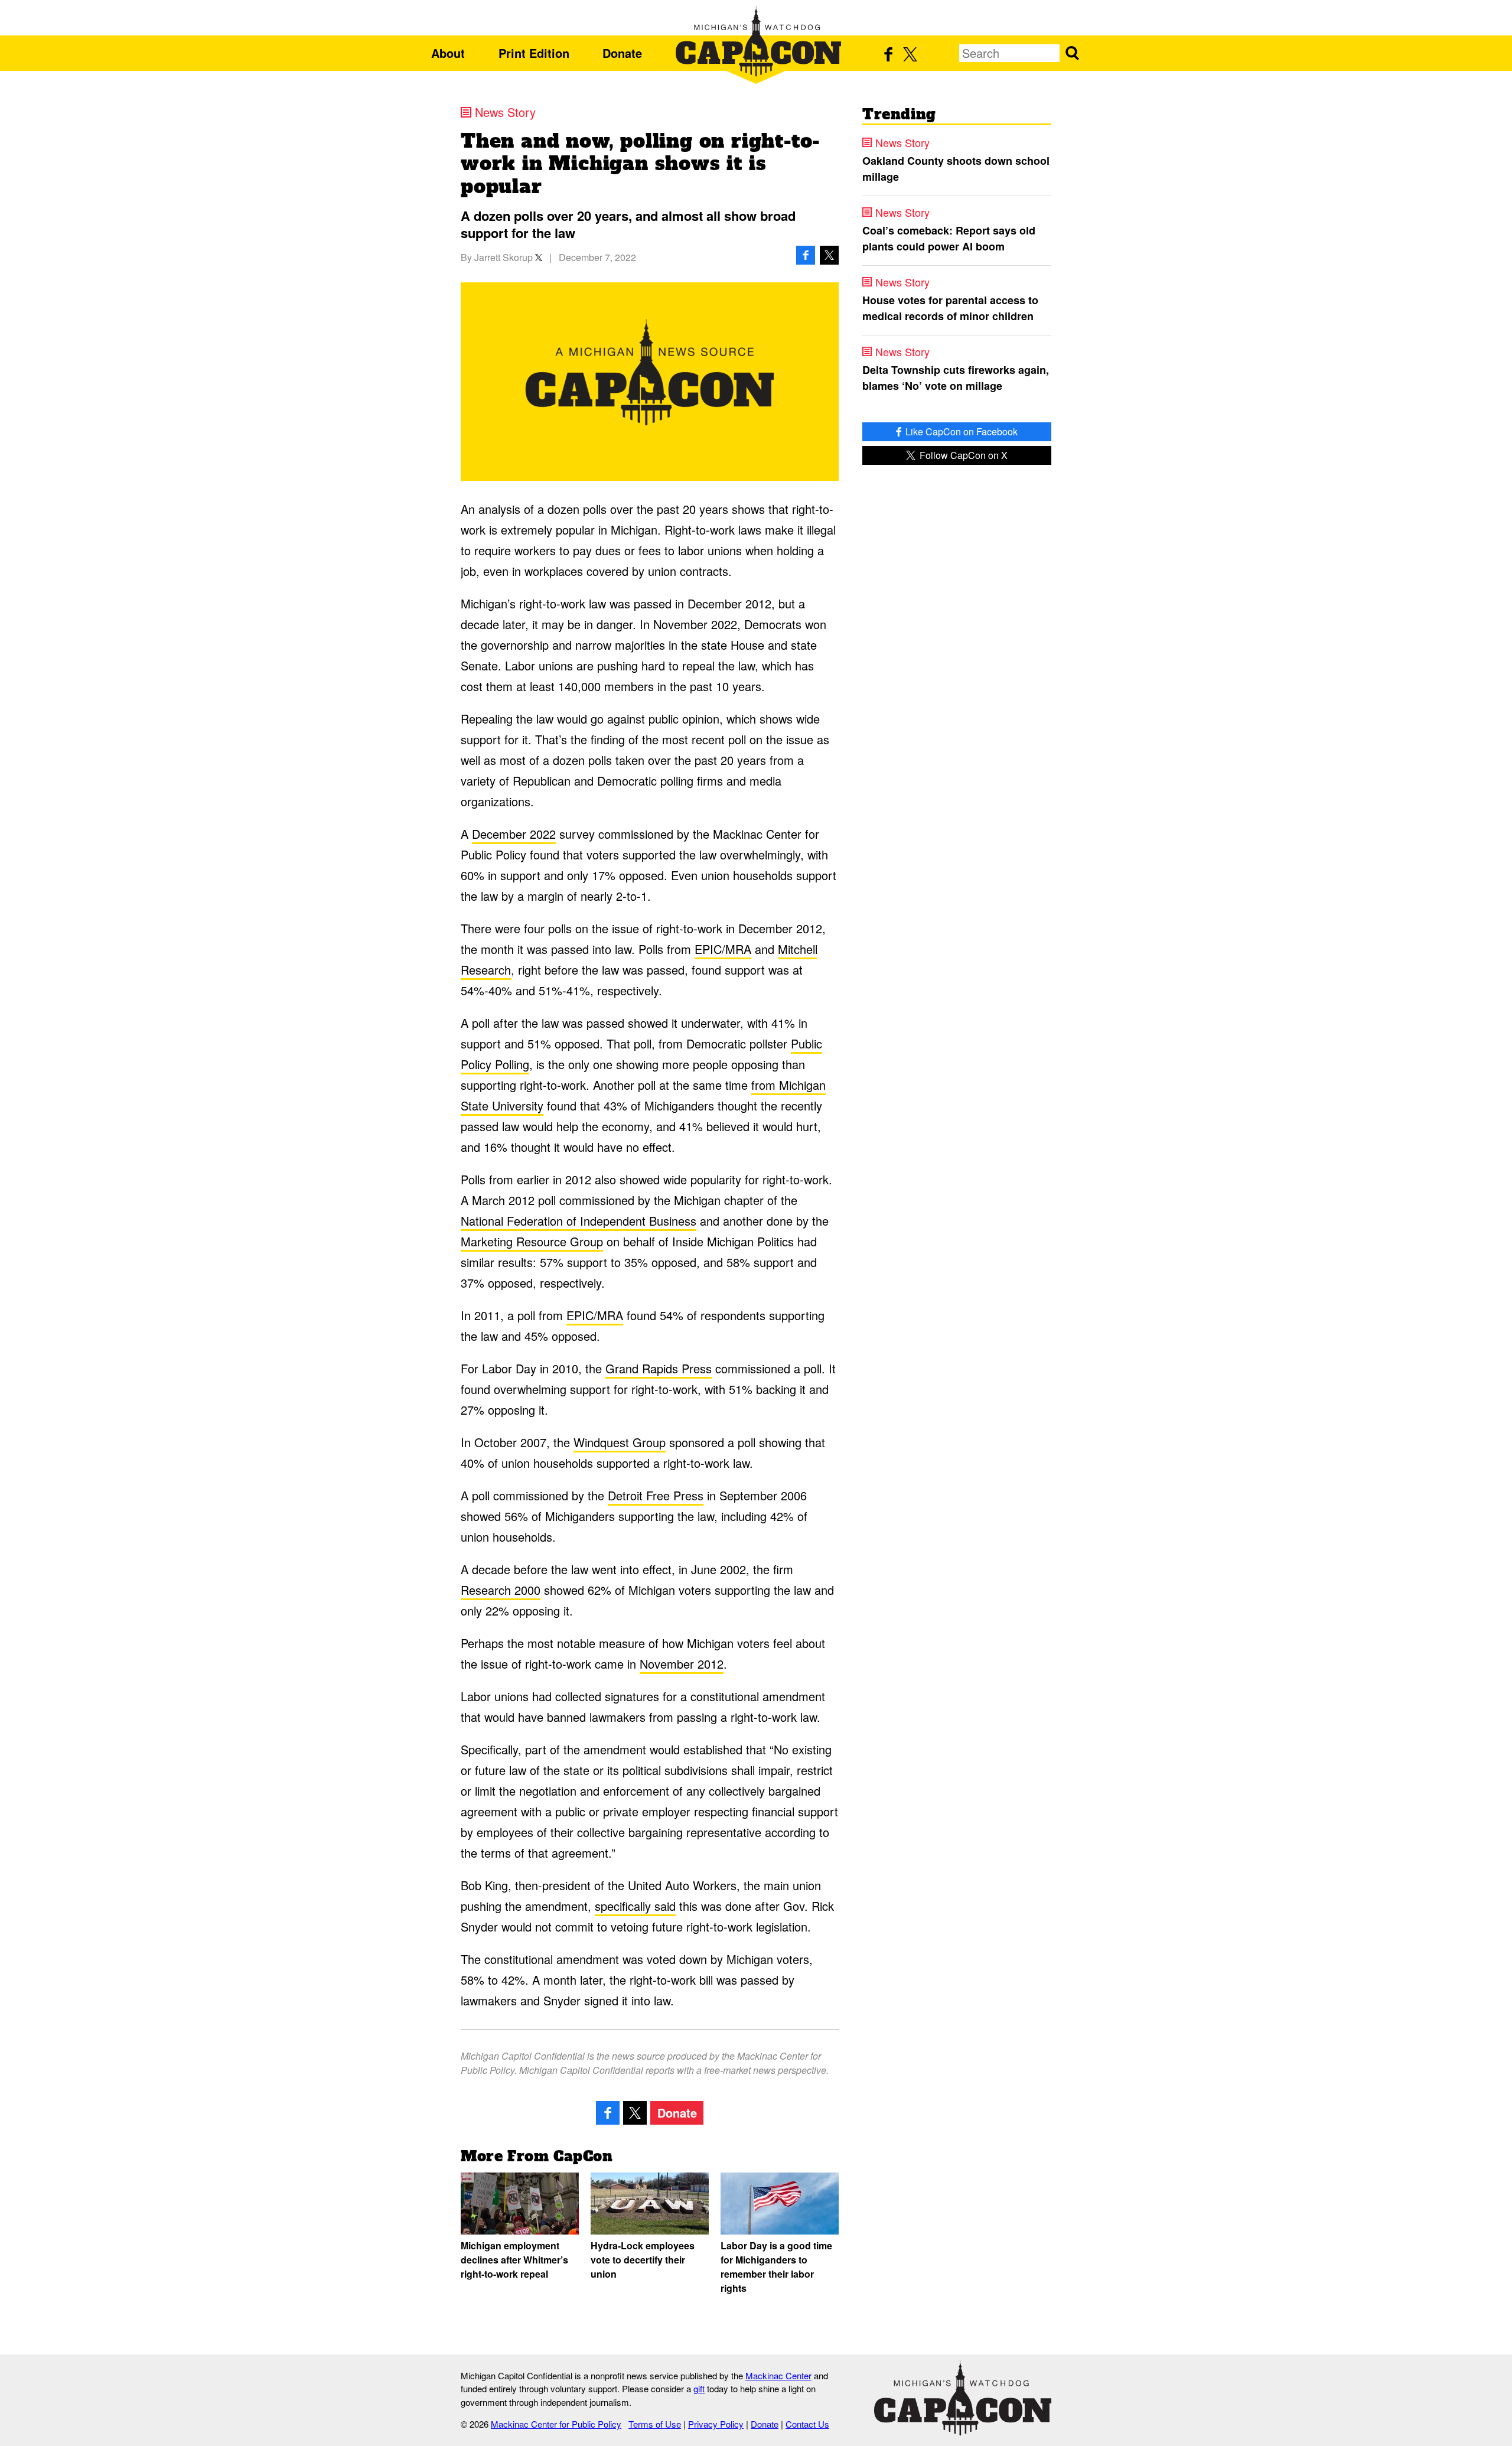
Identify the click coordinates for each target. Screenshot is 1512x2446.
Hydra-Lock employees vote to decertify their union (643, 2260)
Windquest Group (620, 1442)
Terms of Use (655, 2424)
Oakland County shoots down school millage (956, 169)
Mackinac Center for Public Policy (556, 2424)
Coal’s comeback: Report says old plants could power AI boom (949, 238)
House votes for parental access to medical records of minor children (950, 308)
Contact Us (807, 2424)
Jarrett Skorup (504, 257)
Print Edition (534, 53)
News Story (505, 112)
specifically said (635, 1906)
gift (699, 2388)
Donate (622, 53)
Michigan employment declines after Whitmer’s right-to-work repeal (514, 2260)
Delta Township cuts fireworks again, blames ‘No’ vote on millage (956, 378)
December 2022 (514, 834)
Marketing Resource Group (532, 1241)
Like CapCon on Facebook (960, 431)
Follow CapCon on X (962, 455)
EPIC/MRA (723, 949)
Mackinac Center (778, 2375)
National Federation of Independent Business (579, 1221)
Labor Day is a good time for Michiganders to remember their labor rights (776, 2267)
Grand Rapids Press (659, 1368)
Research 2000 (501, 1590)
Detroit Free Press (656, 1495)
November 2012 (682, 1664)
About (448, 53)
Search (1072, 53)
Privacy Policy (716, 2424)
